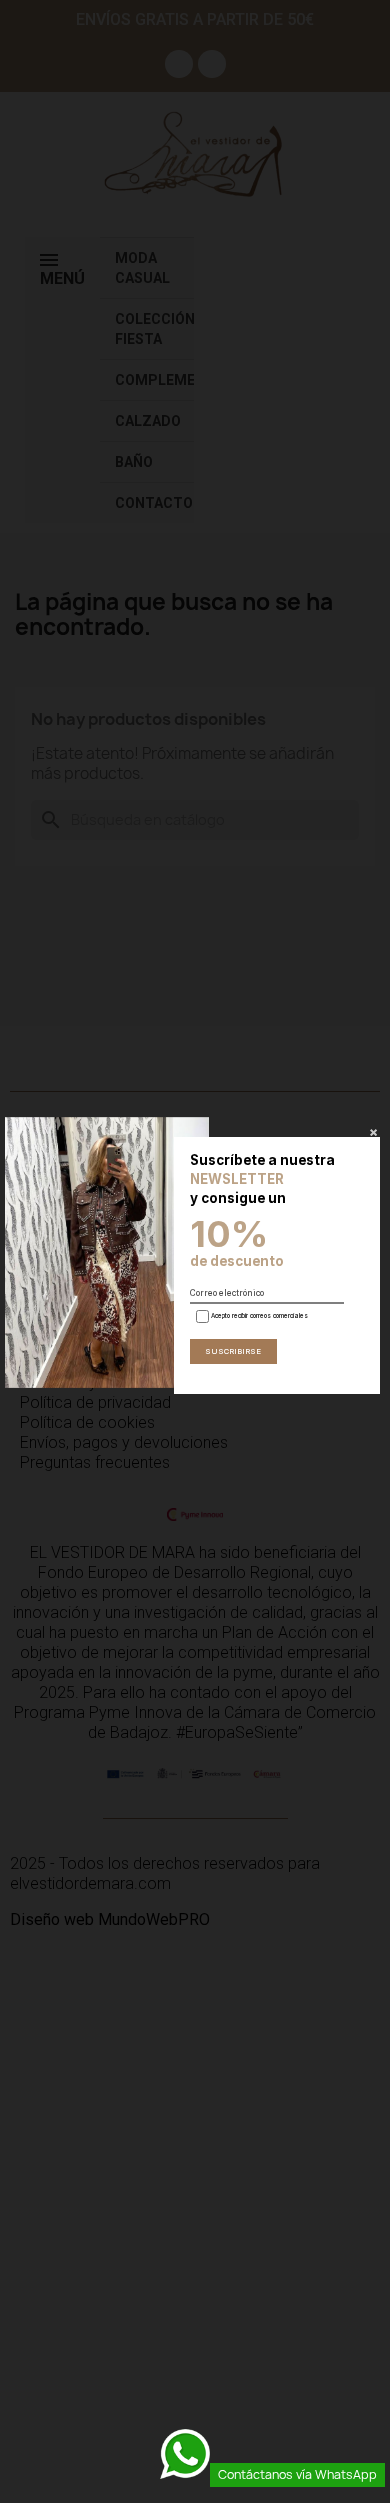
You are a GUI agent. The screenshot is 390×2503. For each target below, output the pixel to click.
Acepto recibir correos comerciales (258, 1315)
